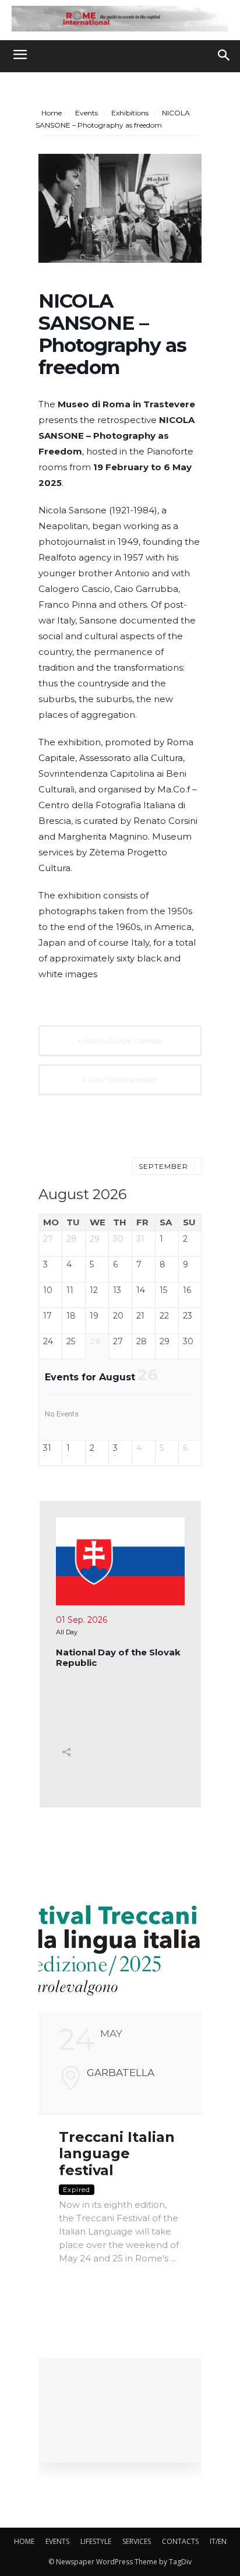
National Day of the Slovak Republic (118, 1657)
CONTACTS (180, 2541)
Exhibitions (130, 113)
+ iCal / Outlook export (120, 1079)
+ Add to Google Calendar (120, 1040)
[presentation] (135, 1872)
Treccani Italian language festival (117, 2154)
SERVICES (137, 2541)
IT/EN (218, 2541)
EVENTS (57, 2541)
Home (52, 113)
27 (118, 1342)
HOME (24, 2541)
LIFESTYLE (96, 2541)
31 (47, 1448)
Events (87, 113)
